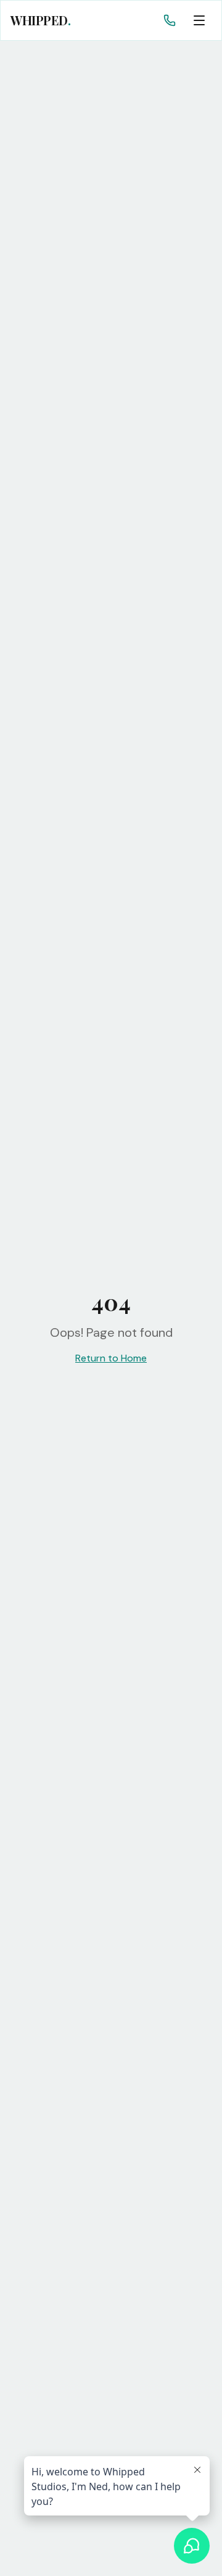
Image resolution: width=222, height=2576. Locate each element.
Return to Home (111, 1358)
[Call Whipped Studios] (170, 20)
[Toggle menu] (199, 20)
